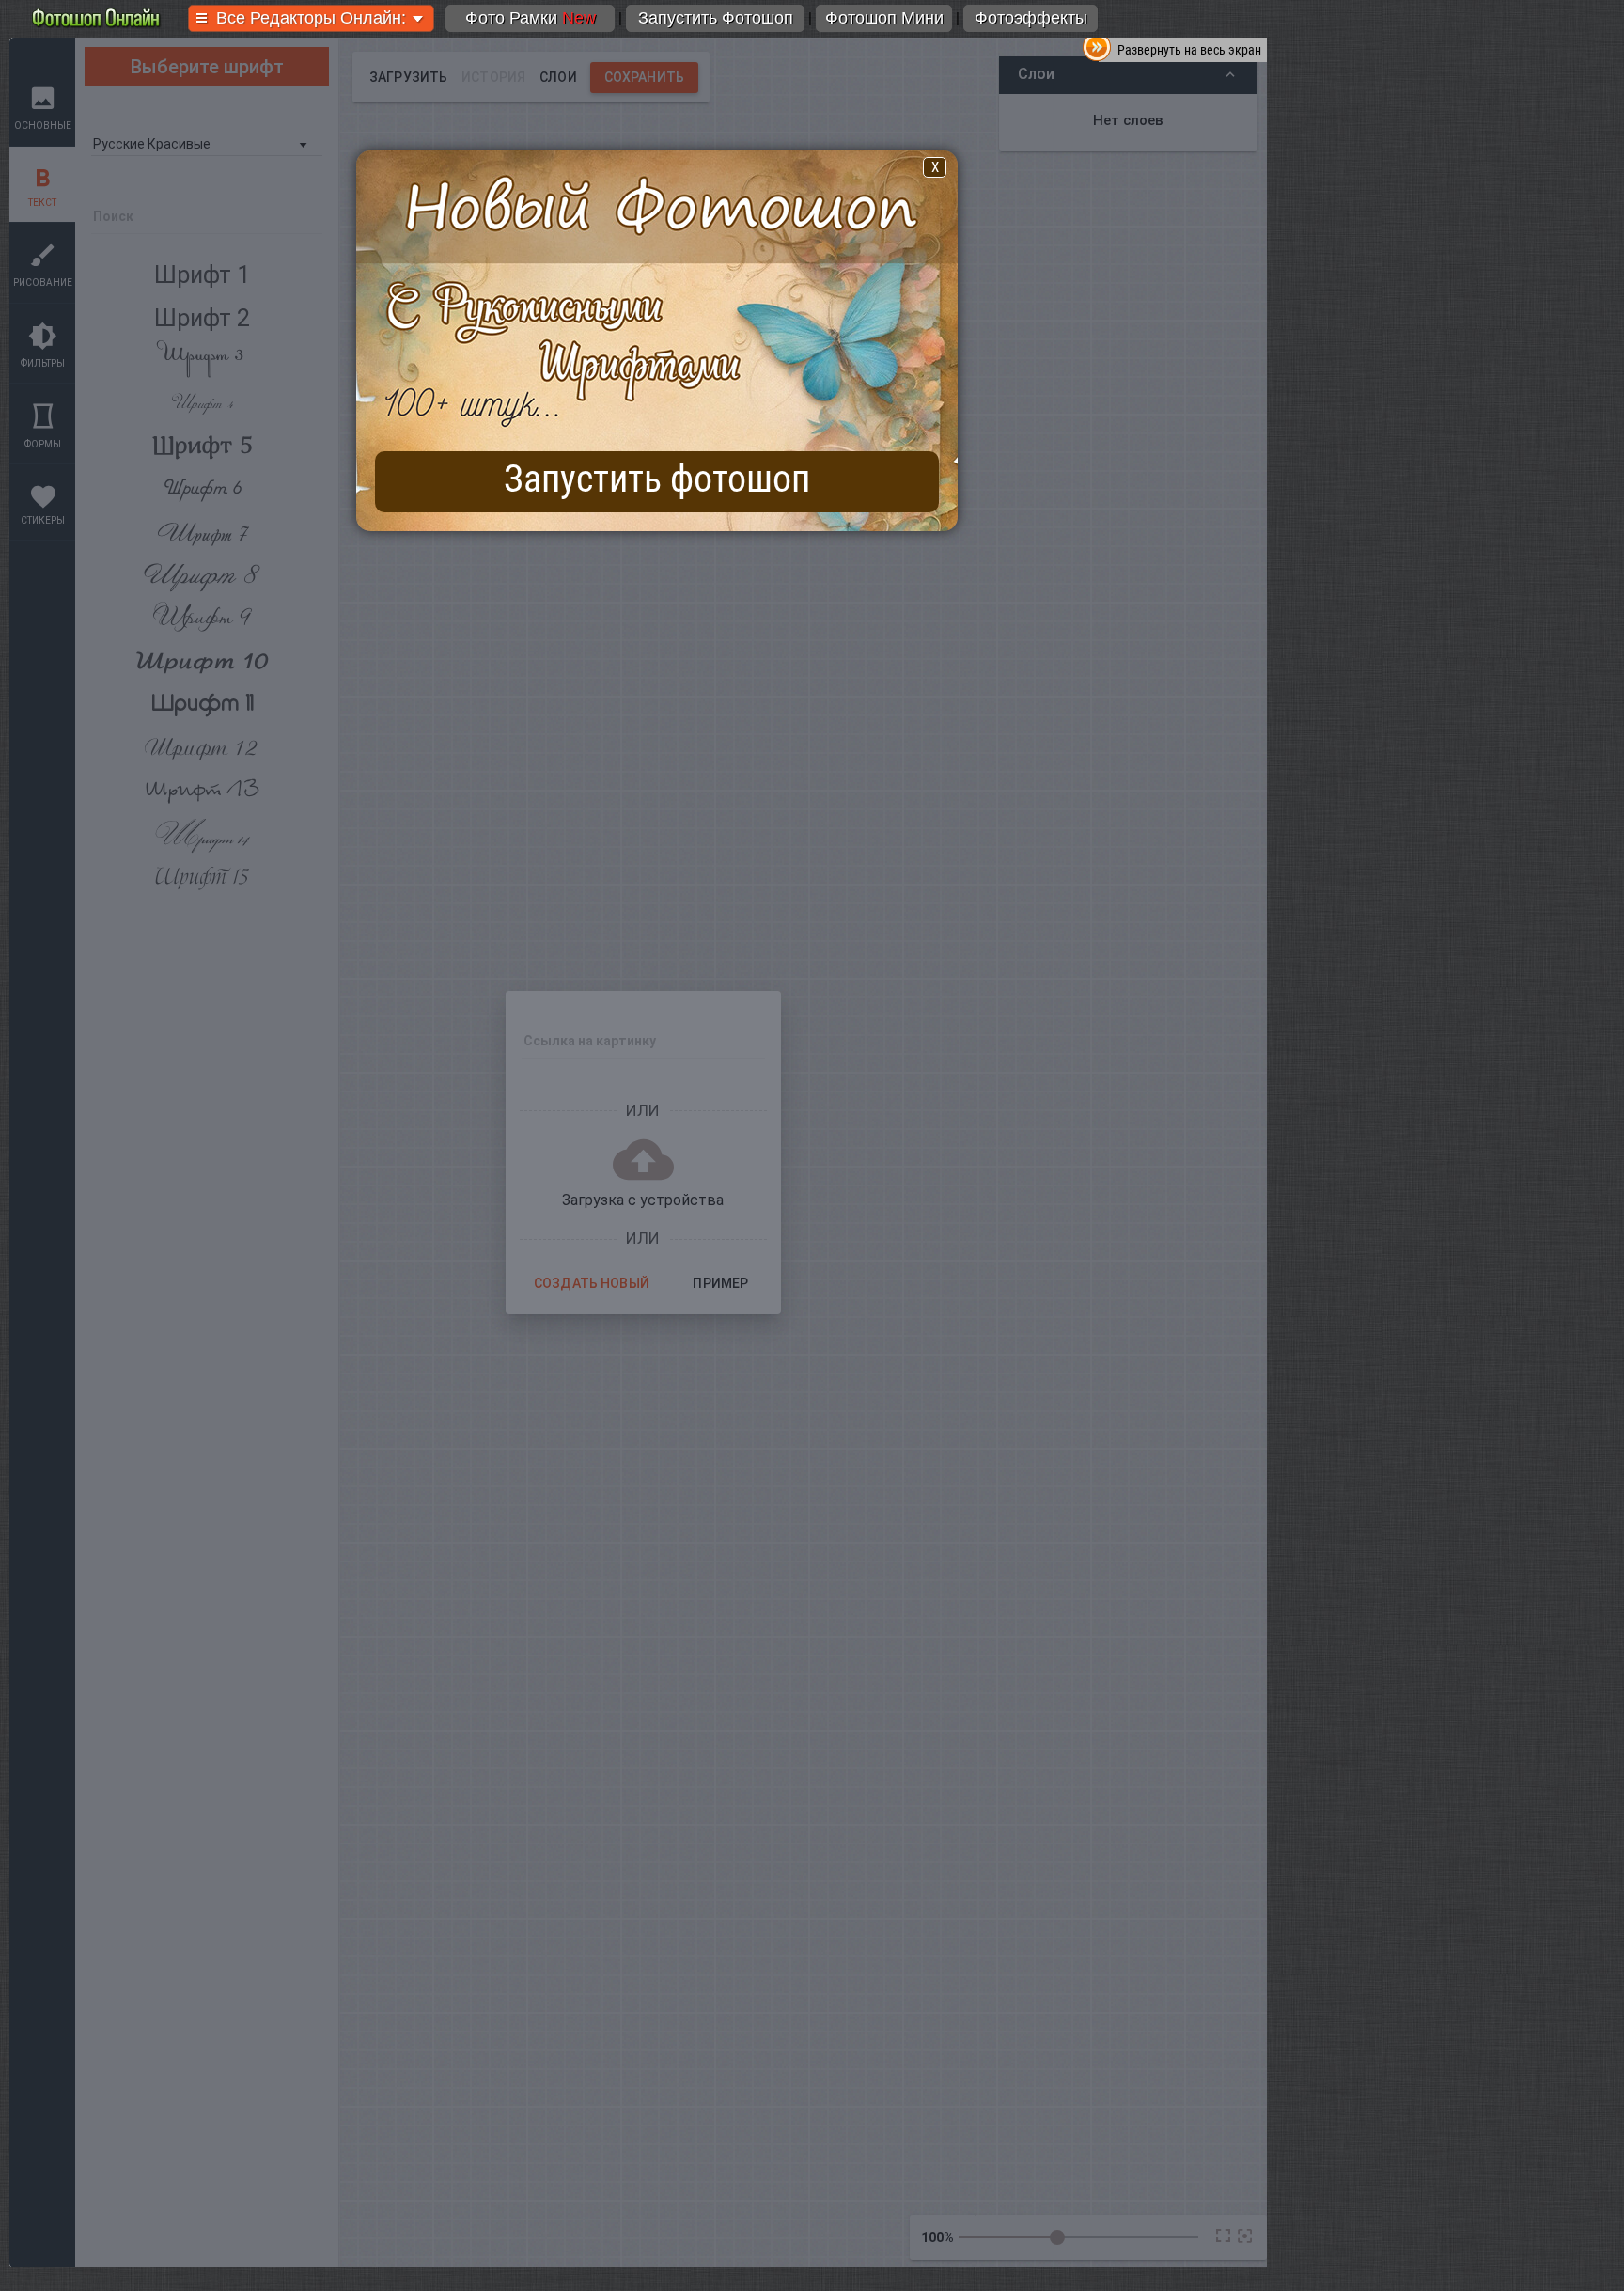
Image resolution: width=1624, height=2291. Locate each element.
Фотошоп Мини (884, 18)
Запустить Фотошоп (716, 18)
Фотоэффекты (1031, 18)
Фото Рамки (531, 18)
